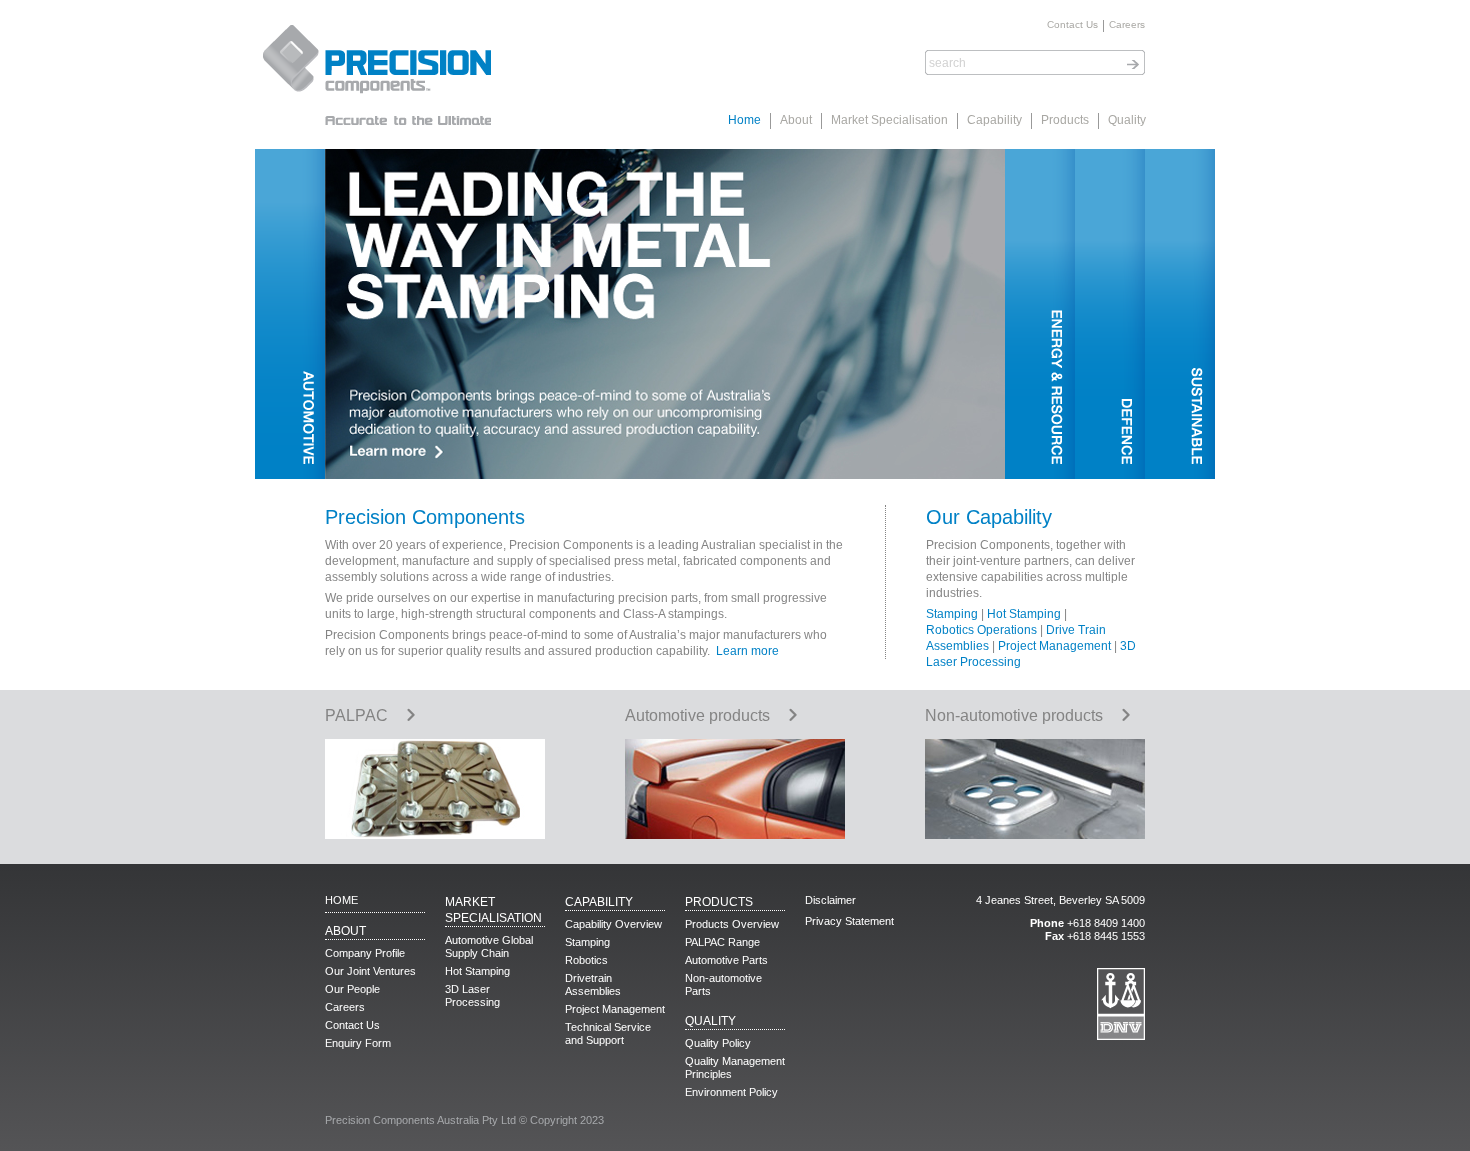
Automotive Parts (726, 960)
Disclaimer (830, 900)
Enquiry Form (358, 1043)
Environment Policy (731, 1092)
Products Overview (732, 924)
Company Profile (365, 953)
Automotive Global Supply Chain (489, 946)
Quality (1127, 120)
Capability (994, 120)
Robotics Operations (981, 630)
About (796, 120)
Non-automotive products (1014, 715)
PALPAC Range (722, 942)
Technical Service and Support (608, 1033)
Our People (352, 989)
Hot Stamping (1024, 614)
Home (744, 120)
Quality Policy (718, 1043)
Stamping (952, 614)
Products (1065, 120)
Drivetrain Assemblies (593, 984)
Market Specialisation (889, 120)
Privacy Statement (849, 921)
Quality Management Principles (735, 1067)
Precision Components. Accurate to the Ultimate (375, 75)
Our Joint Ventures (370, 971)
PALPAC (356, 715)
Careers (1127, 25)
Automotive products (697, 715)
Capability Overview (613, 924)
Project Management (1054, 646)
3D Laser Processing (472, 995)
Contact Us (1072, 25)
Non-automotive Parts (723, 984)
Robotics (586, 960)
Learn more (747, 651)
